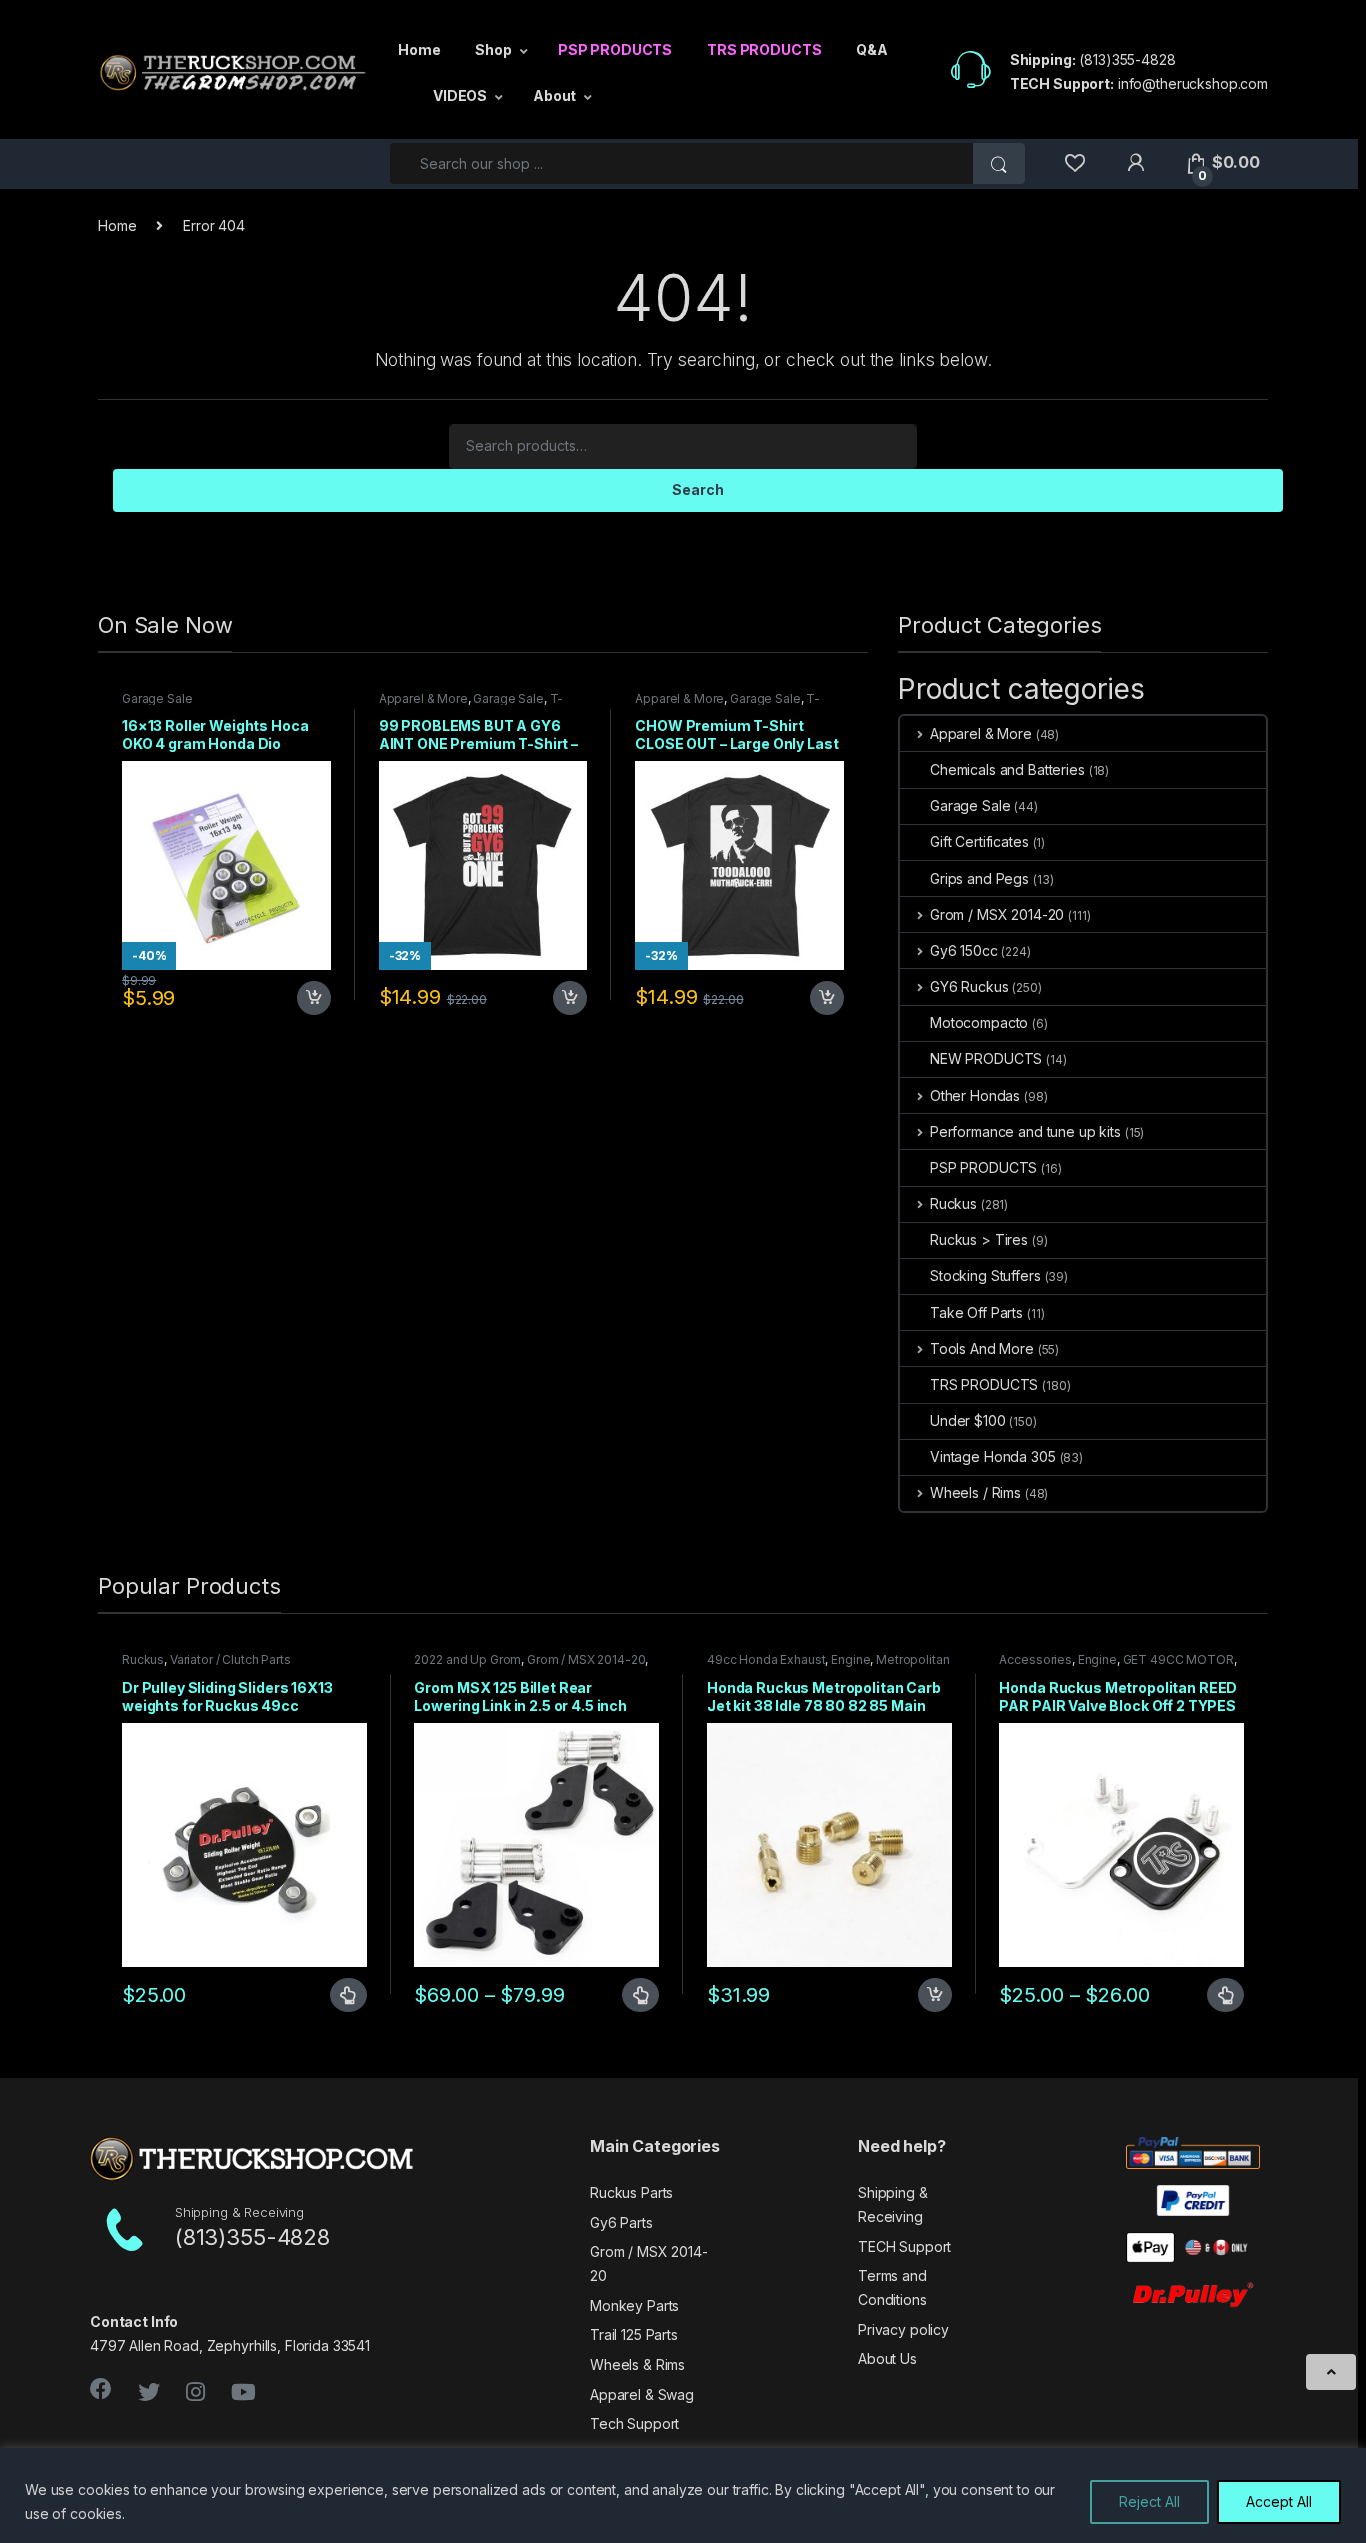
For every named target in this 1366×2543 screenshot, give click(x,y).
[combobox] (682, 163)
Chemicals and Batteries (1007, 769)
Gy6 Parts (621, 2222)
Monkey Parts (634, 2305)
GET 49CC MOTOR (1178, 1659)
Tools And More (982, 1348)
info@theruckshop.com (1193, 83)
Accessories (1035, 1659)
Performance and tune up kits (1025, 1131)
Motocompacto (979, 1022)
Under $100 (968, 1420)
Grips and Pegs (979, 878)
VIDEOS (460, 95)
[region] (683, 2495)
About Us (887, 2358)
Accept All (1279, 2501)
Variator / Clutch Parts (230, 1659)
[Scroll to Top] (1331, 2372)
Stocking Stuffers (985, 1275)
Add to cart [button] (314, 998)
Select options (340, 1995)
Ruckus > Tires (979, 1239)
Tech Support (634, 2423)
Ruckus (953, 1203)
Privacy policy (903, 2329)
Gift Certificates (979, 841)
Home (419, 49)
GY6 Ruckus (969, 986)
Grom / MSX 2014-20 (997, 914)
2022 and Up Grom (467, 1659)
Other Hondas (975, 1095)
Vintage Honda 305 (993, 1456)
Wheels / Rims (975, 1492)
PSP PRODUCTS (615, 49)
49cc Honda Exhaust (766, 1659)
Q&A (872, 49)
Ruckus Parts (631, 2192)
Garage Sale (157, 698)
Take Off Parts (976, 1312)
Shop (493, 49)
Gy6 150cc (964, 950)
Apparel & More (423, 698)
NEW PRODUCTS (986, 1058)
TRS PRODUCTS (764, 49)
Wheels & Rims (637, 2364)
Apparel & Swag (642, 2394)
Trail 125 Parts (634, 2334)
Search (698, 489)
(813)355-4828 (1127, 59)
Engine (850, 1659)
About (554, 95)
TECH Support (904, 2246)
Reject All (1149, 2501)
